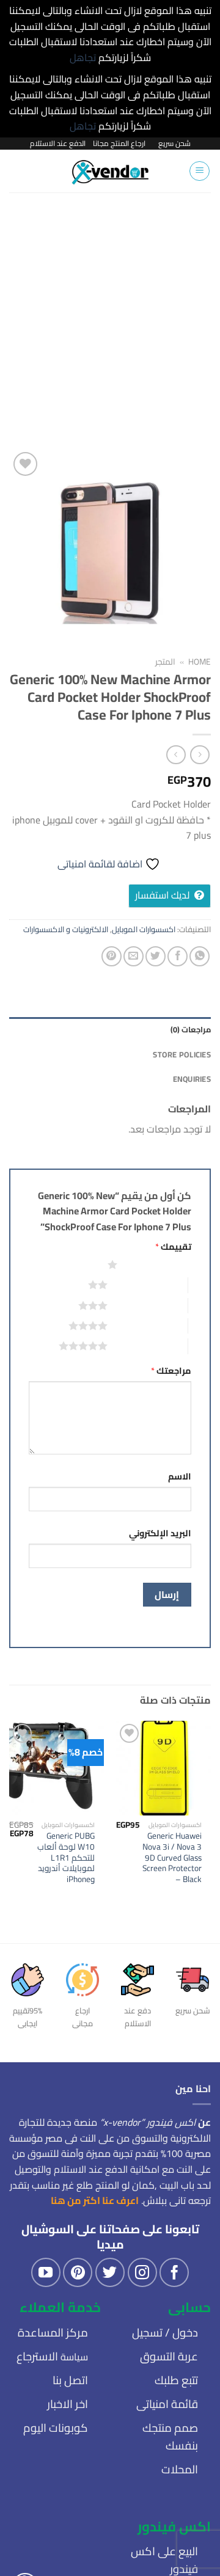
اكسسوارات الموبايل (144, 929)
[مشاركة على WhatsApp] (200, 956)
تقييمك (173, 1246)
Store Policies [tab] (182, 1054)
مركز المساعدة (53, 2333)
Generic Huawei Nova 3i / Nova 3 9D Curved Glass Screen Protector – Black (172, 1858)
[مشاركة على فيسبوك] (178, 956)
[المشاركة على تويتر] (156, 956)
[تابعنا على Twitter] (110, 2272)
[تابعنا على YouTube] (46, 2272)
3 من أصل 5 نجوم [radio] (148, 1305)
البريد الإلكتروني (160, 1533)
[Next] (9, 1831)
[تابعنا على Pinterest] (78, 2272)
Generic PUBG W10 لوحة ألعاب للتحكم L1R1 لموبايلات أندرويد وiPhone (66, 1858)
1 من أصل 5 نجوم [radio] (157, 1264)
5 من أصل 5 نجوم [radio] (148, 1346)
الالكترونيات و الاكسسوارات (66, 929)
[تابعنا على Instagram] (142, 2272)
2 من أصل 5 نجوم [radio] (148, 1285)
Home (200, 662)
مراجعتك (171, 1370)
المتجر (165, 662)
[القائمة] (200, 171)
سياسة (52, 2357)
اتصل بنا (70, 2380)
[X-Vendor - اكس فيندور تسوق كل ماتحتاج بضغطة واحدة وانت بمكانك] (110, 171)
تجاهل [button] (83, 57)
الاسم (180, 1476)
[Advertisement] (110, 308)
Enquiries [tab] (192, 1079)
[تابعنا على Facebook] (174, 2272)
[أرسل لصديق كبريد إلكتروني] (134, 956)
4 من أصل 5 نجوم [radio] (148, 1326)
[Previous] (211, 1831)
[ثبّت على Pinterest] (112, 956)
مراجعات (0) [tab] (191, 1029)
